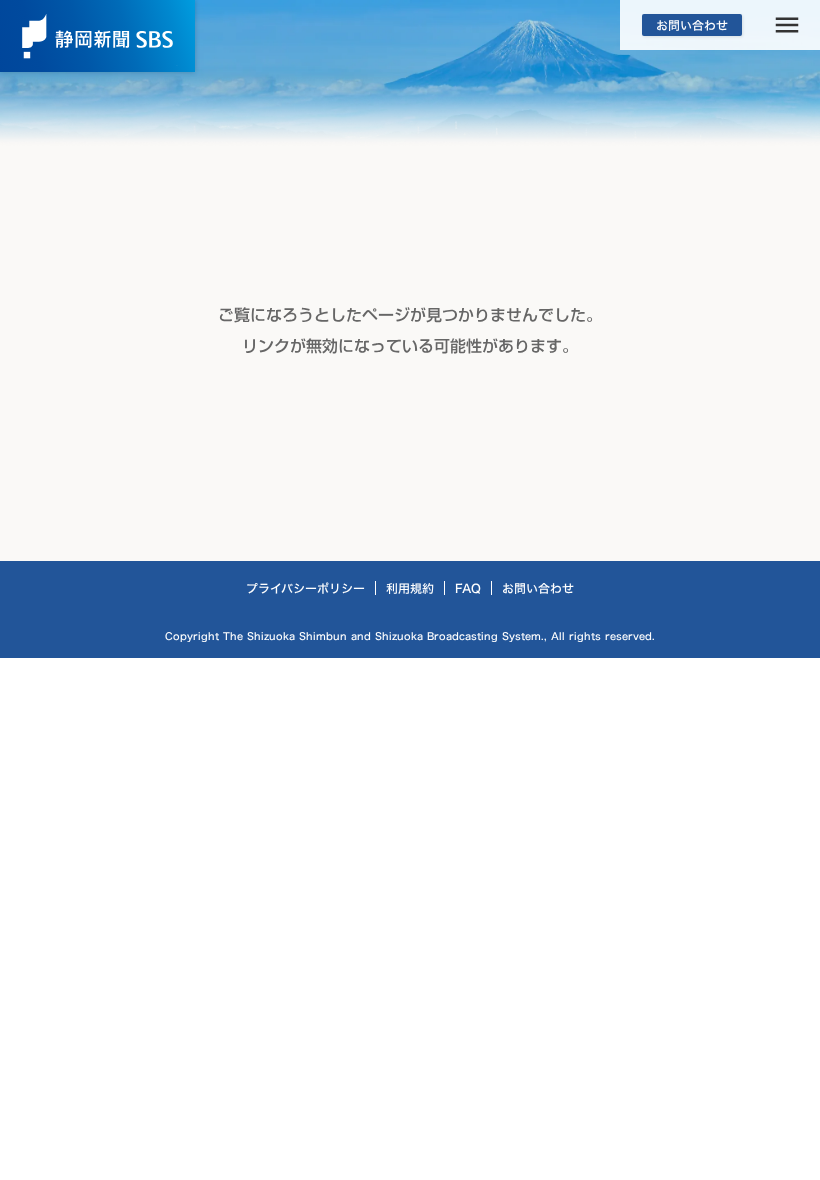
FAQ (468, 588)
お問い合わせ (538, 588)
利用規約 (410, 588)
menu (787, 25)
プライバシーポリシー (305, 588)
